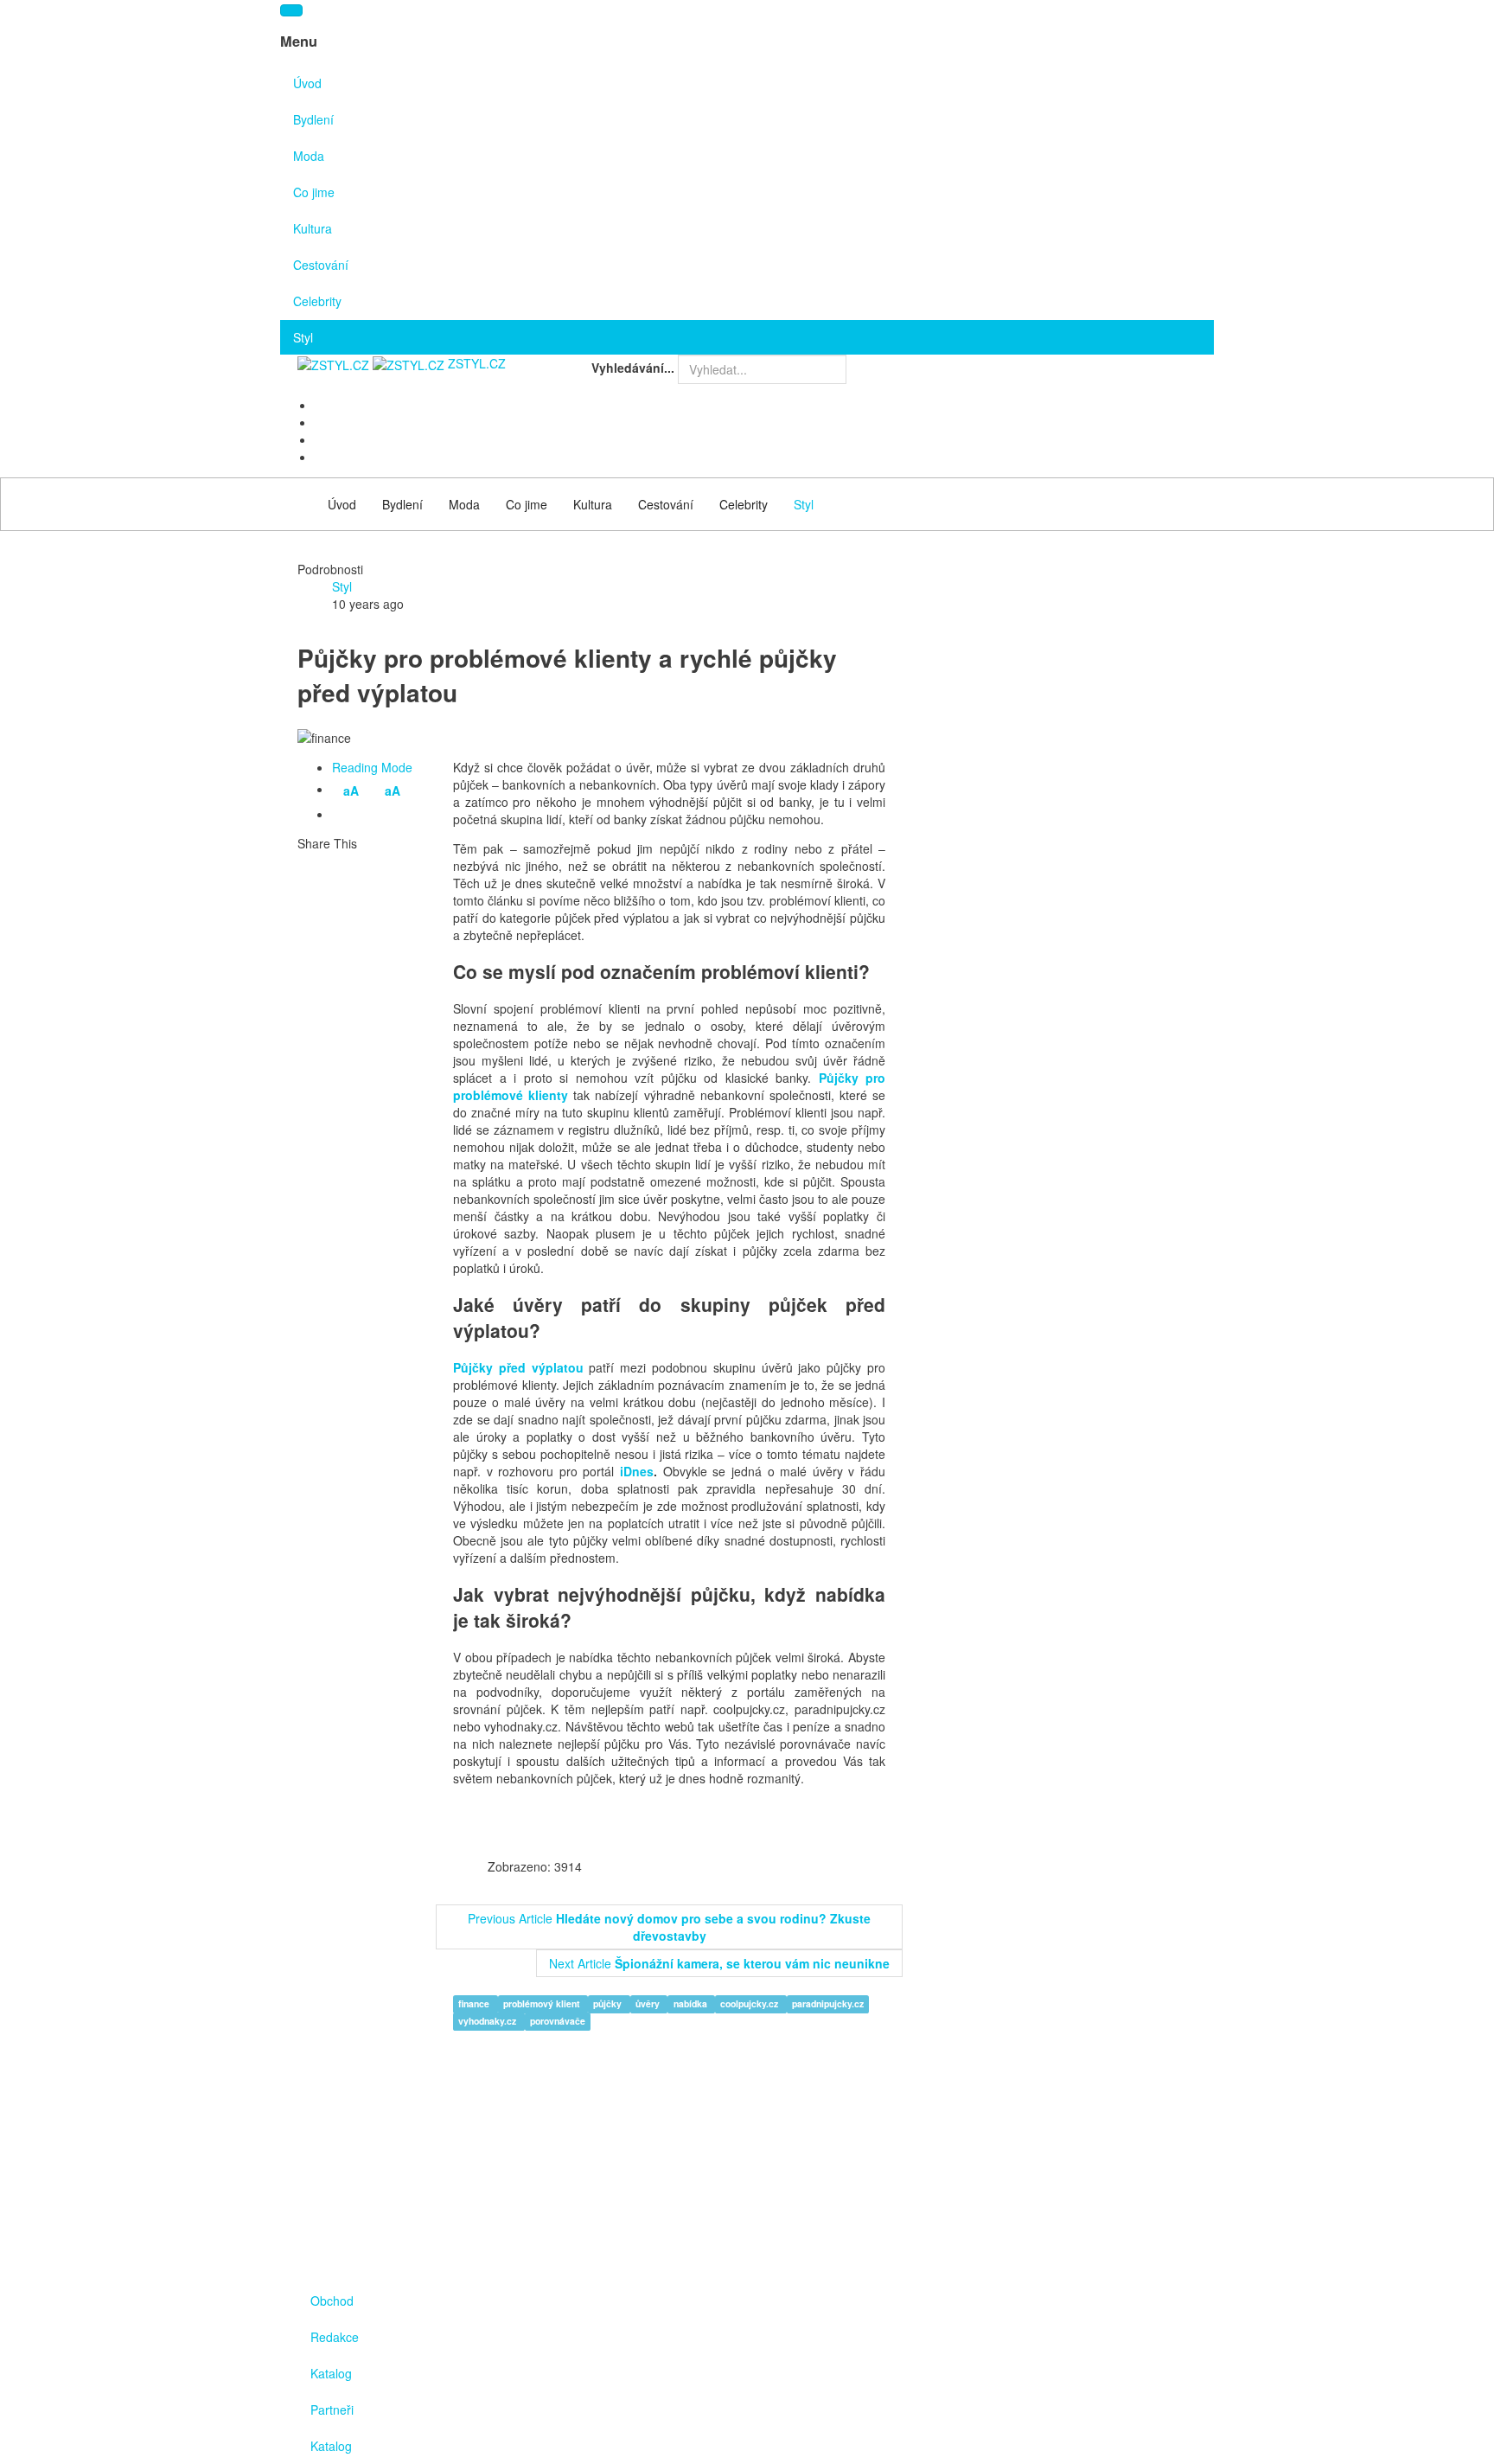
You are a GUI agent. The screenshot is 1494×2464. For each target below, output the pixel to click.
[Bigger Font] (369, 816)
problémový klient (543, 2004)
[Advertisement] (1058, 745)
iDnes (637, 1471)
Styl (303, 337)
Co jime (314, 192)
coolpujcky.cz (750, 2004)
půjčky (609, 2004)
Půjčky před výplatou (518, 1367)
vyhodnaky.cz (488, 2022)
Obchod (332, 2301)
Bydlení (313, 119)
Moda (309, 156)
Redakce (335, 2337)
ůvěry (649, 2004)
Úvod (307, 83)
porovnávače (558, 2022)
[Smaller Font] (343, 816)
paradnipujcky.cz (828, 2004)
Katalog (331, 2373)
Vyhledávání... (633, 368)
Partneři (332, 2410)
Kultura (313, 228)
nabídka (692, 2004)
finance (475, 2004)
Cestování (321, 265)
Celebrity (317, 301)
